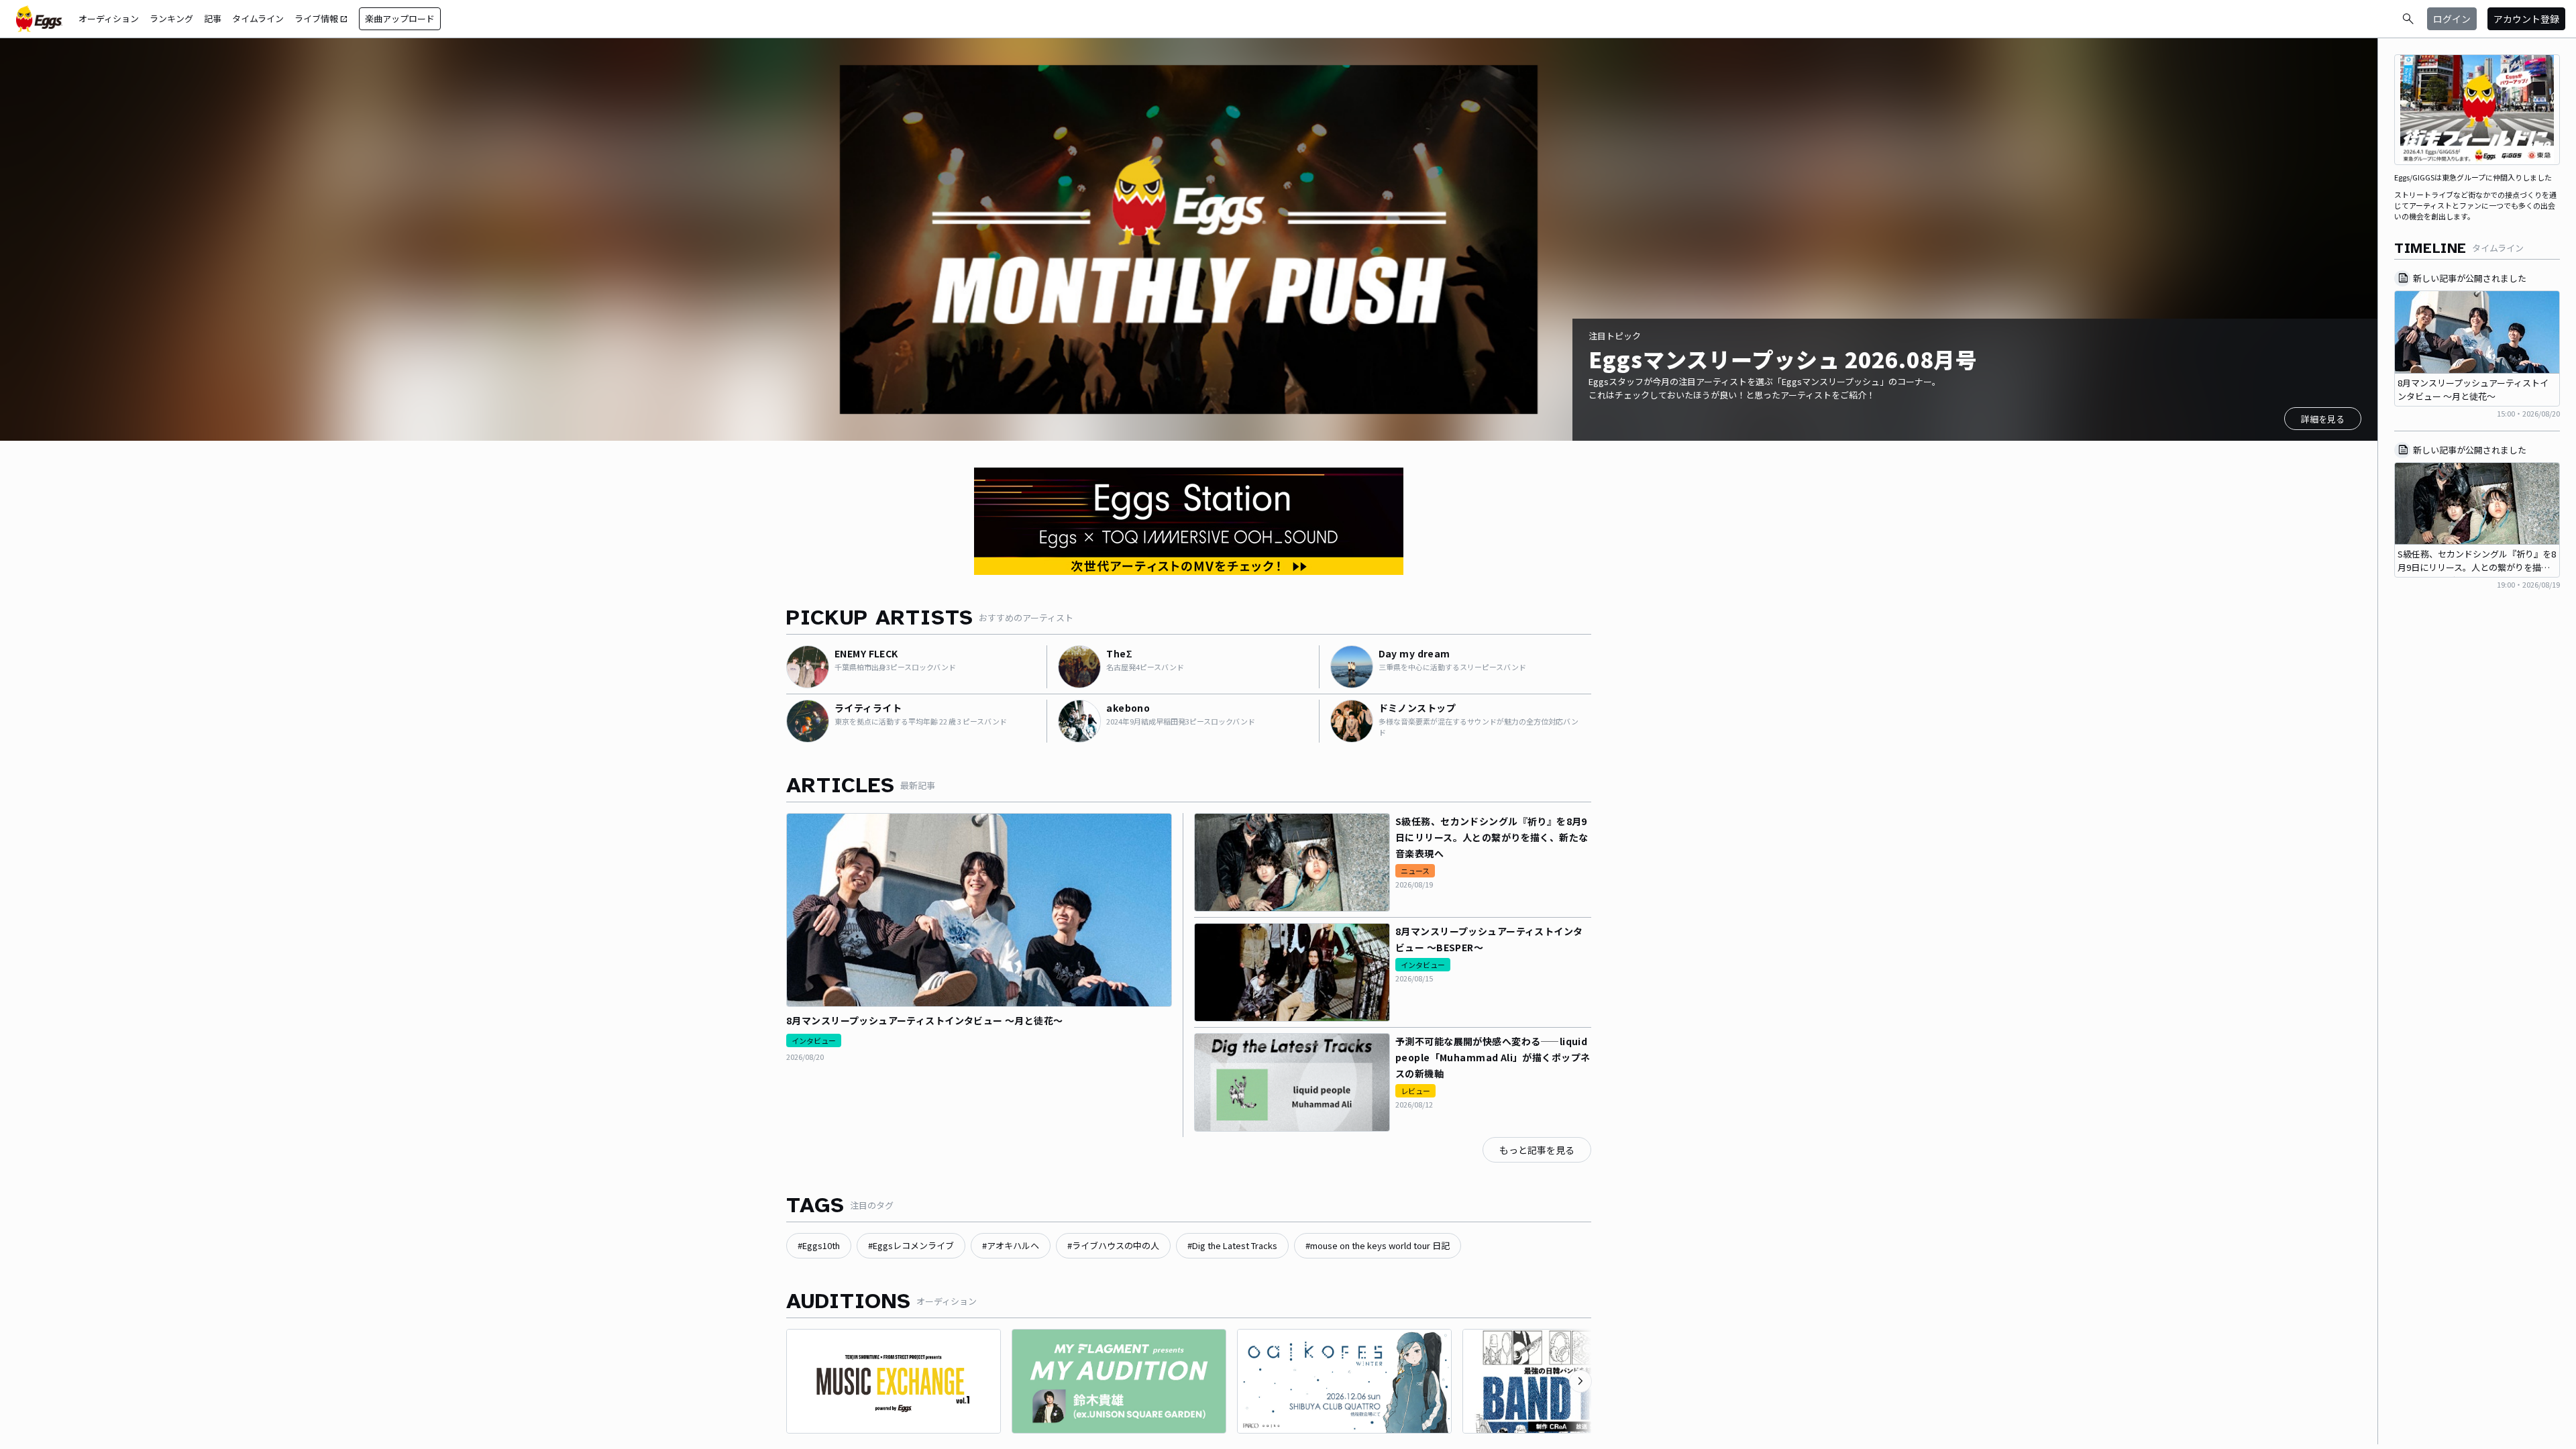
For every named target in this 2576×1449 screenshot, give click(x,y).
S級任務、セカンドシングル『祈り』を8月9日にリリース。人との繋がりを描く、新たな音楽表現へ (1492, 837)
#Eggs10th (819, 1245)
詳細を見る (2323, 419)
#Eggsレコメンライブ (911, 1245)
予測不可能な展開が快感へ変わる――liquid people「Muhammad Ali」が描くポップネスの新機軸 (1493, 1057)
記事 (213, 18)
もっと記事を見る (1537, 1150)
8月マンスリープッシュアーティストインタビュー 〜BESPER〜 (1489, 939)
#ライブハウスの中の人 (1113, 1245)
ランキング (171, 18)
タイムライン (258, 18)
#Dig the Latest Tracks (1232, 1245)
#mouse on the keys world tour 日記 (1378, 1245)
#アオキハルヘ (1011, 1245)
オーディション (109, 18)
